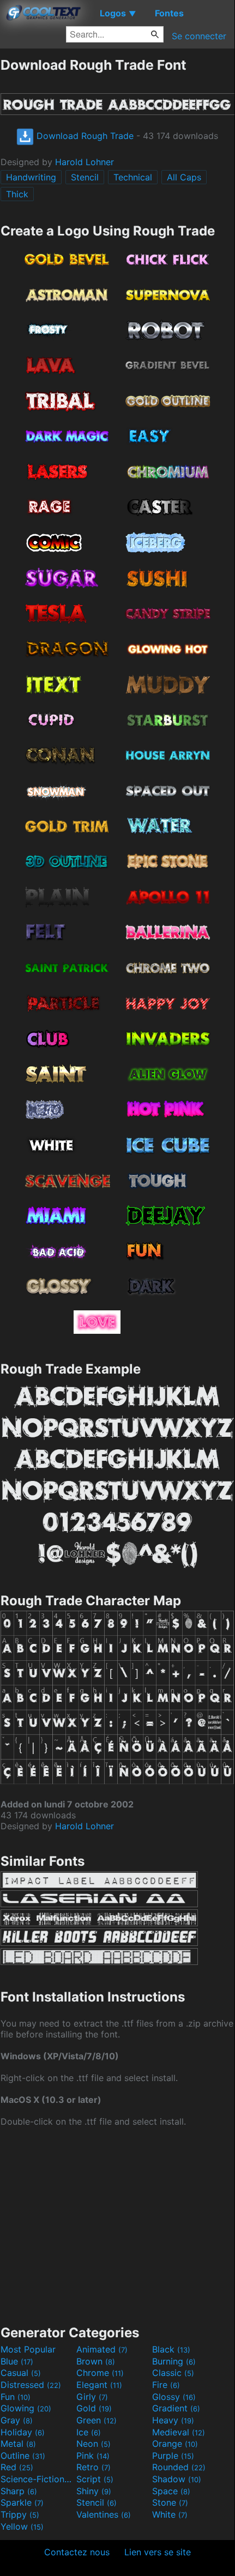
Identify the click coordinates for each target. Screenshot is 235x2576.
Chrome (100, 2373)
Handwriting (31, 177)
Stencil (85, 177)
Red (17, 2467)
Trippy (20, 2514)
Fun (16, 2397)
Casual (21, 2373)
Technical (133, 177)
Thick (17, 194)
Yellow (22, 2526)
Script (95, 2479)
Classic (173, 2373)
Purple (173, 2456)
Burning (174, 2361)
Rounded (179, 2467)
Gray (17, 2420)
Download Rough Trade (84, 136)
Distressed (31, 2385)
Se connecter (199, 36)
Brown (96, 2361)
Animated (102, 2349)
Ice (89, 2432)
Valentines (104, 2514)
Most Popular (28, 2349)
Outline (23, 2456)
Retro (94, 2467)
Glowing (26, 2408)
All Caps (184, 177)
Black (171, 2349)
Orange (175, 2444)
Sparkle (22, 2502)
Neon (94, 2444)
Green (97, 2420)
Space (171, 2491)
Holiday (23, 2432)
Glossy (174, 2397)
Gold (94, 2408)
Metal (18, 2444)
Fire (166, 2385)
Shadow (177, 2479)
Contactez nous (77, 2552)
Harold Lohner (85, 162)
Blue (17, 2361)
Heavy (173, 2420)
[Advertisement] (117, 2225)
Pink (93, 2456)
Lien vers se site (158, 2552)
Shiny (94, 2491)
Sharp (19, 2491)
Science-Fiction (37, 2479)
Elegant (99, 2385)
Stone (170, 2502)
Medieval (179, 2432)
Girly (92, 2397)
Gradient (176, 2408)
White (170, 2514)
